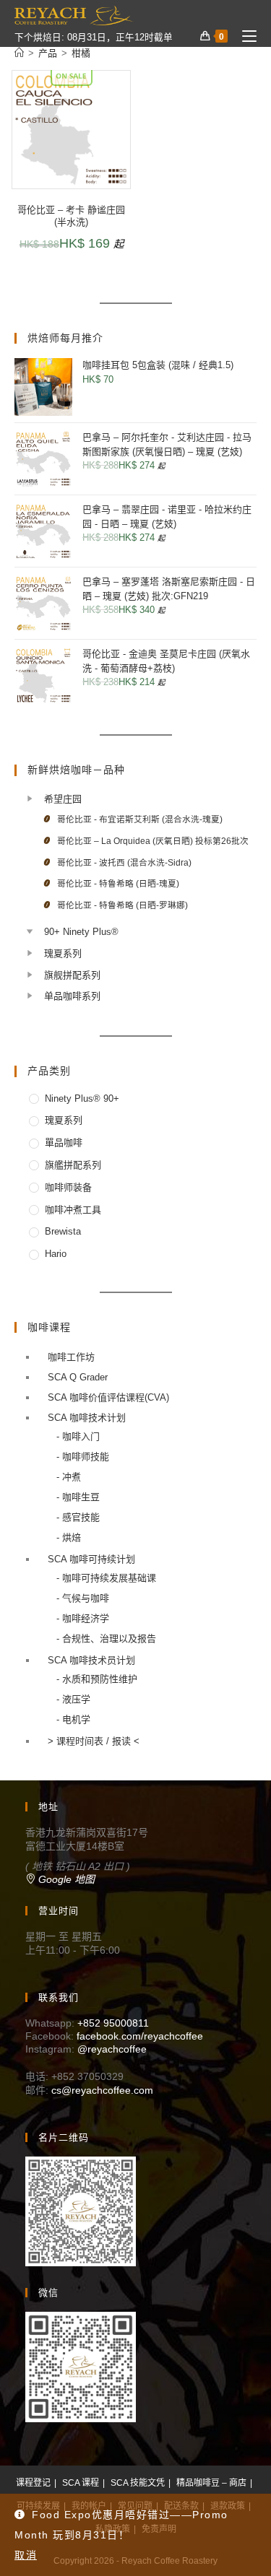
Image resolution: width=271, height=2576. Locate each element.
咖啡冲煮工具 (73, 1210)
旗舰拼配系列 (72, 975)
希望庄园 (63, 799)
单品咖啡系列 (72, 996)
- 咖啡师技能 (83, 1457)
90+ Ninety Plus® (81, 932)
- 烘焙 (69, 1537)
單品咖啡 (64, 1143)
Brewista (63, 1231)
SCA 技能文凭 (138, 2483)
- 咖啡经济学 (83, 1618)
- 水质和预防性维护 (97, 1679)
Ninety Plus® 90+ (82, 1098)
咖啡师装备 (68, 1187)
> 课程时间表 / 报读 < (94, 1741)
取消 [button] (26, 2555)
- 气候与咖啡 (83, 1598)
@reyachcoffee (112, 2049)
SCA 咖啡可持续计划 (91, 1559)
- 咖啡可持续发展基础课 (106, 1578)
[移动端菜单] (244, 36)
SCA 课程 (81, 2483)
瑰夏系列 (63, 953)
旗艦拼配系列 (73, 1165)
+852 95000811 (113, 2023)
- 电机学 (73, 1719)
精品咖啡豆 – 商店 (211, 2483)
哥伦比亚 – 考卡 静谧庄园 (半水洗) (71, 216)
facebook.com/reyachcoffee (140, 2036)
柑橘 (81, 53)
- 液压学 (73, 1699)
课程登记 (33, 2483)
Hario (56, 1254)
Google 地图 (65, 1879)
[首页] (19, 53)
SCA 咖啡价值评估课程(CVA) (108, 1397)
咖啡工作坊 (71, 1357)
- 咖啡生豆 (78, 1497)
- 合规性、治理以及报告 (106, 1639)
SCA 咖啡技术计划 (87, 1418)
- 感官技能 (78, 1517)
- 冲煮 (69, 1477)
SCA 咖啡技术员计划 (91, 1660)
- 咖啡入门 (78, 1436)
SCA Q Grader (78, 1377)
